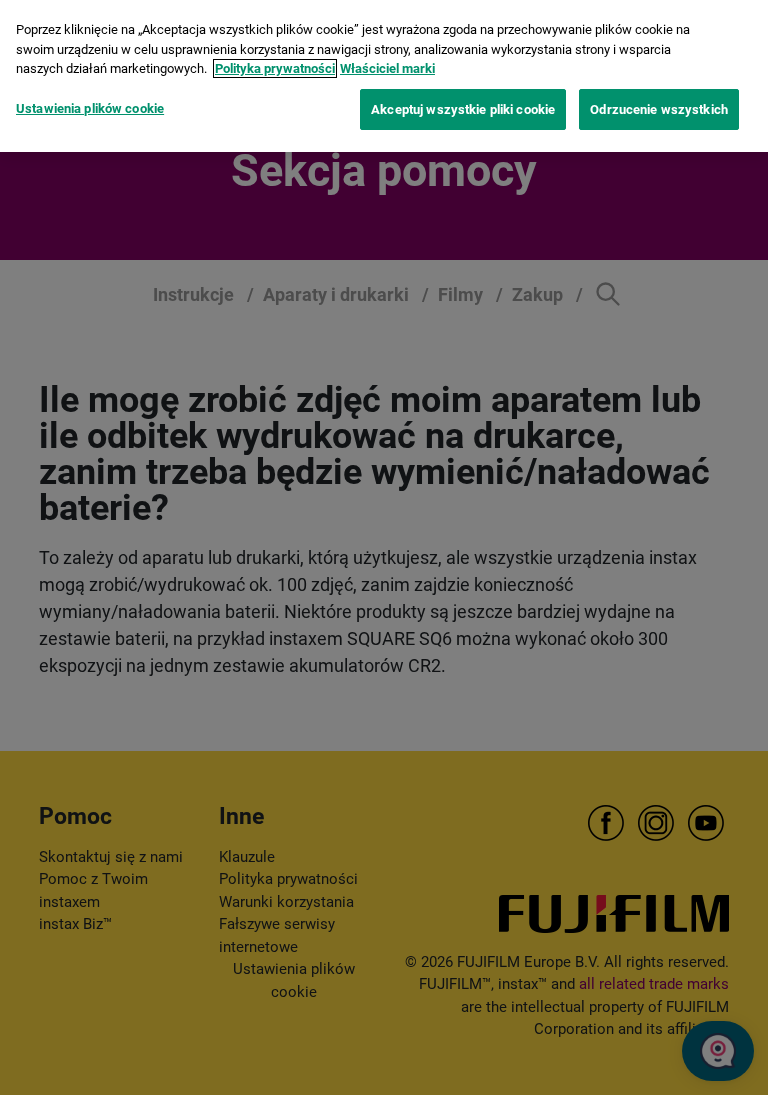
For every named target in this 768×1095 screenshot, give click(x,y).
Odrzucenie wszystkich (659, 109)
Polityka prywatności (275, 68)
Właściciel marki (387, 68)
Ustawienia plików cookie (90, 108)
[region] (384, 76)
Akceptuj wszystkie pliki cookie (463, 109)
